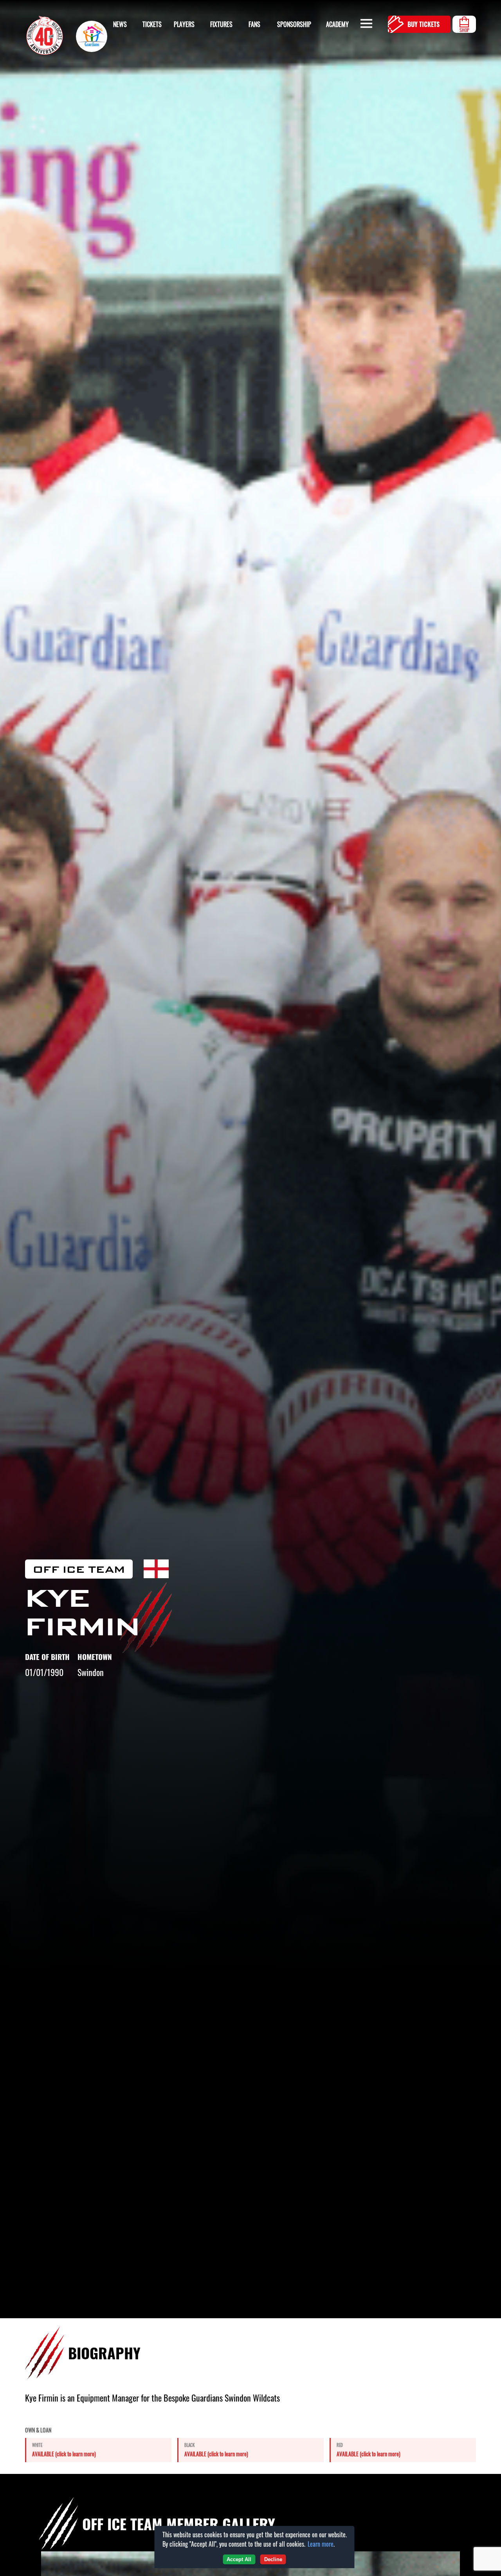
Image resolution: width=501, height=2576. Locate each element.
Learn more (321, 2544)
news (120, 24)
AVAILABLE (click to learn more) (64, 2454)
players (184, 24)
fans (254, 24)
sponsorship (294, 24)
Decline (273, 2559)
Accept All (239, 2559)
